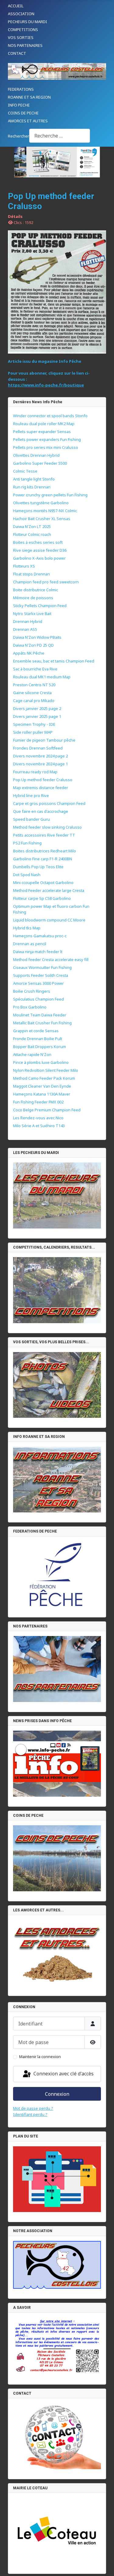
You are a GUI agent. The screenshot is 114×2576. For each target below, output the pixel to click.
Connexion (57, 2094)
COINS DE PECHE (23, 113)
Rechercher (19, 136)
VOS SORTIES (21, 37)
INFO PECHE (19, 105)
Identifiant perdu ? (30, 2114)
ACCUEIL (16, 6)
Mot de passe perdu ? (33, 2108)
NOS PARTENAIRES (25, 45)
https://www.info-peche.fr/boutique (46, 385)
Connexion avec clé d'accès (63, 2074)
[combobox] (60, 136)
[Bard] (57, 162)
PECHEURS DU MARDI (28, 22)
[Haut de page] (104, 2566)
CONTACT (17, 53)
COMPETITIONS (23, 30)
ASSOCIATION (21, 14)
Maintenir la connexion (40, 2057)
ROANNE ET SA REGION (29, 97)
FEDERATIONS (21, 89)
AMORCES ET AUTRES (28, 121)
